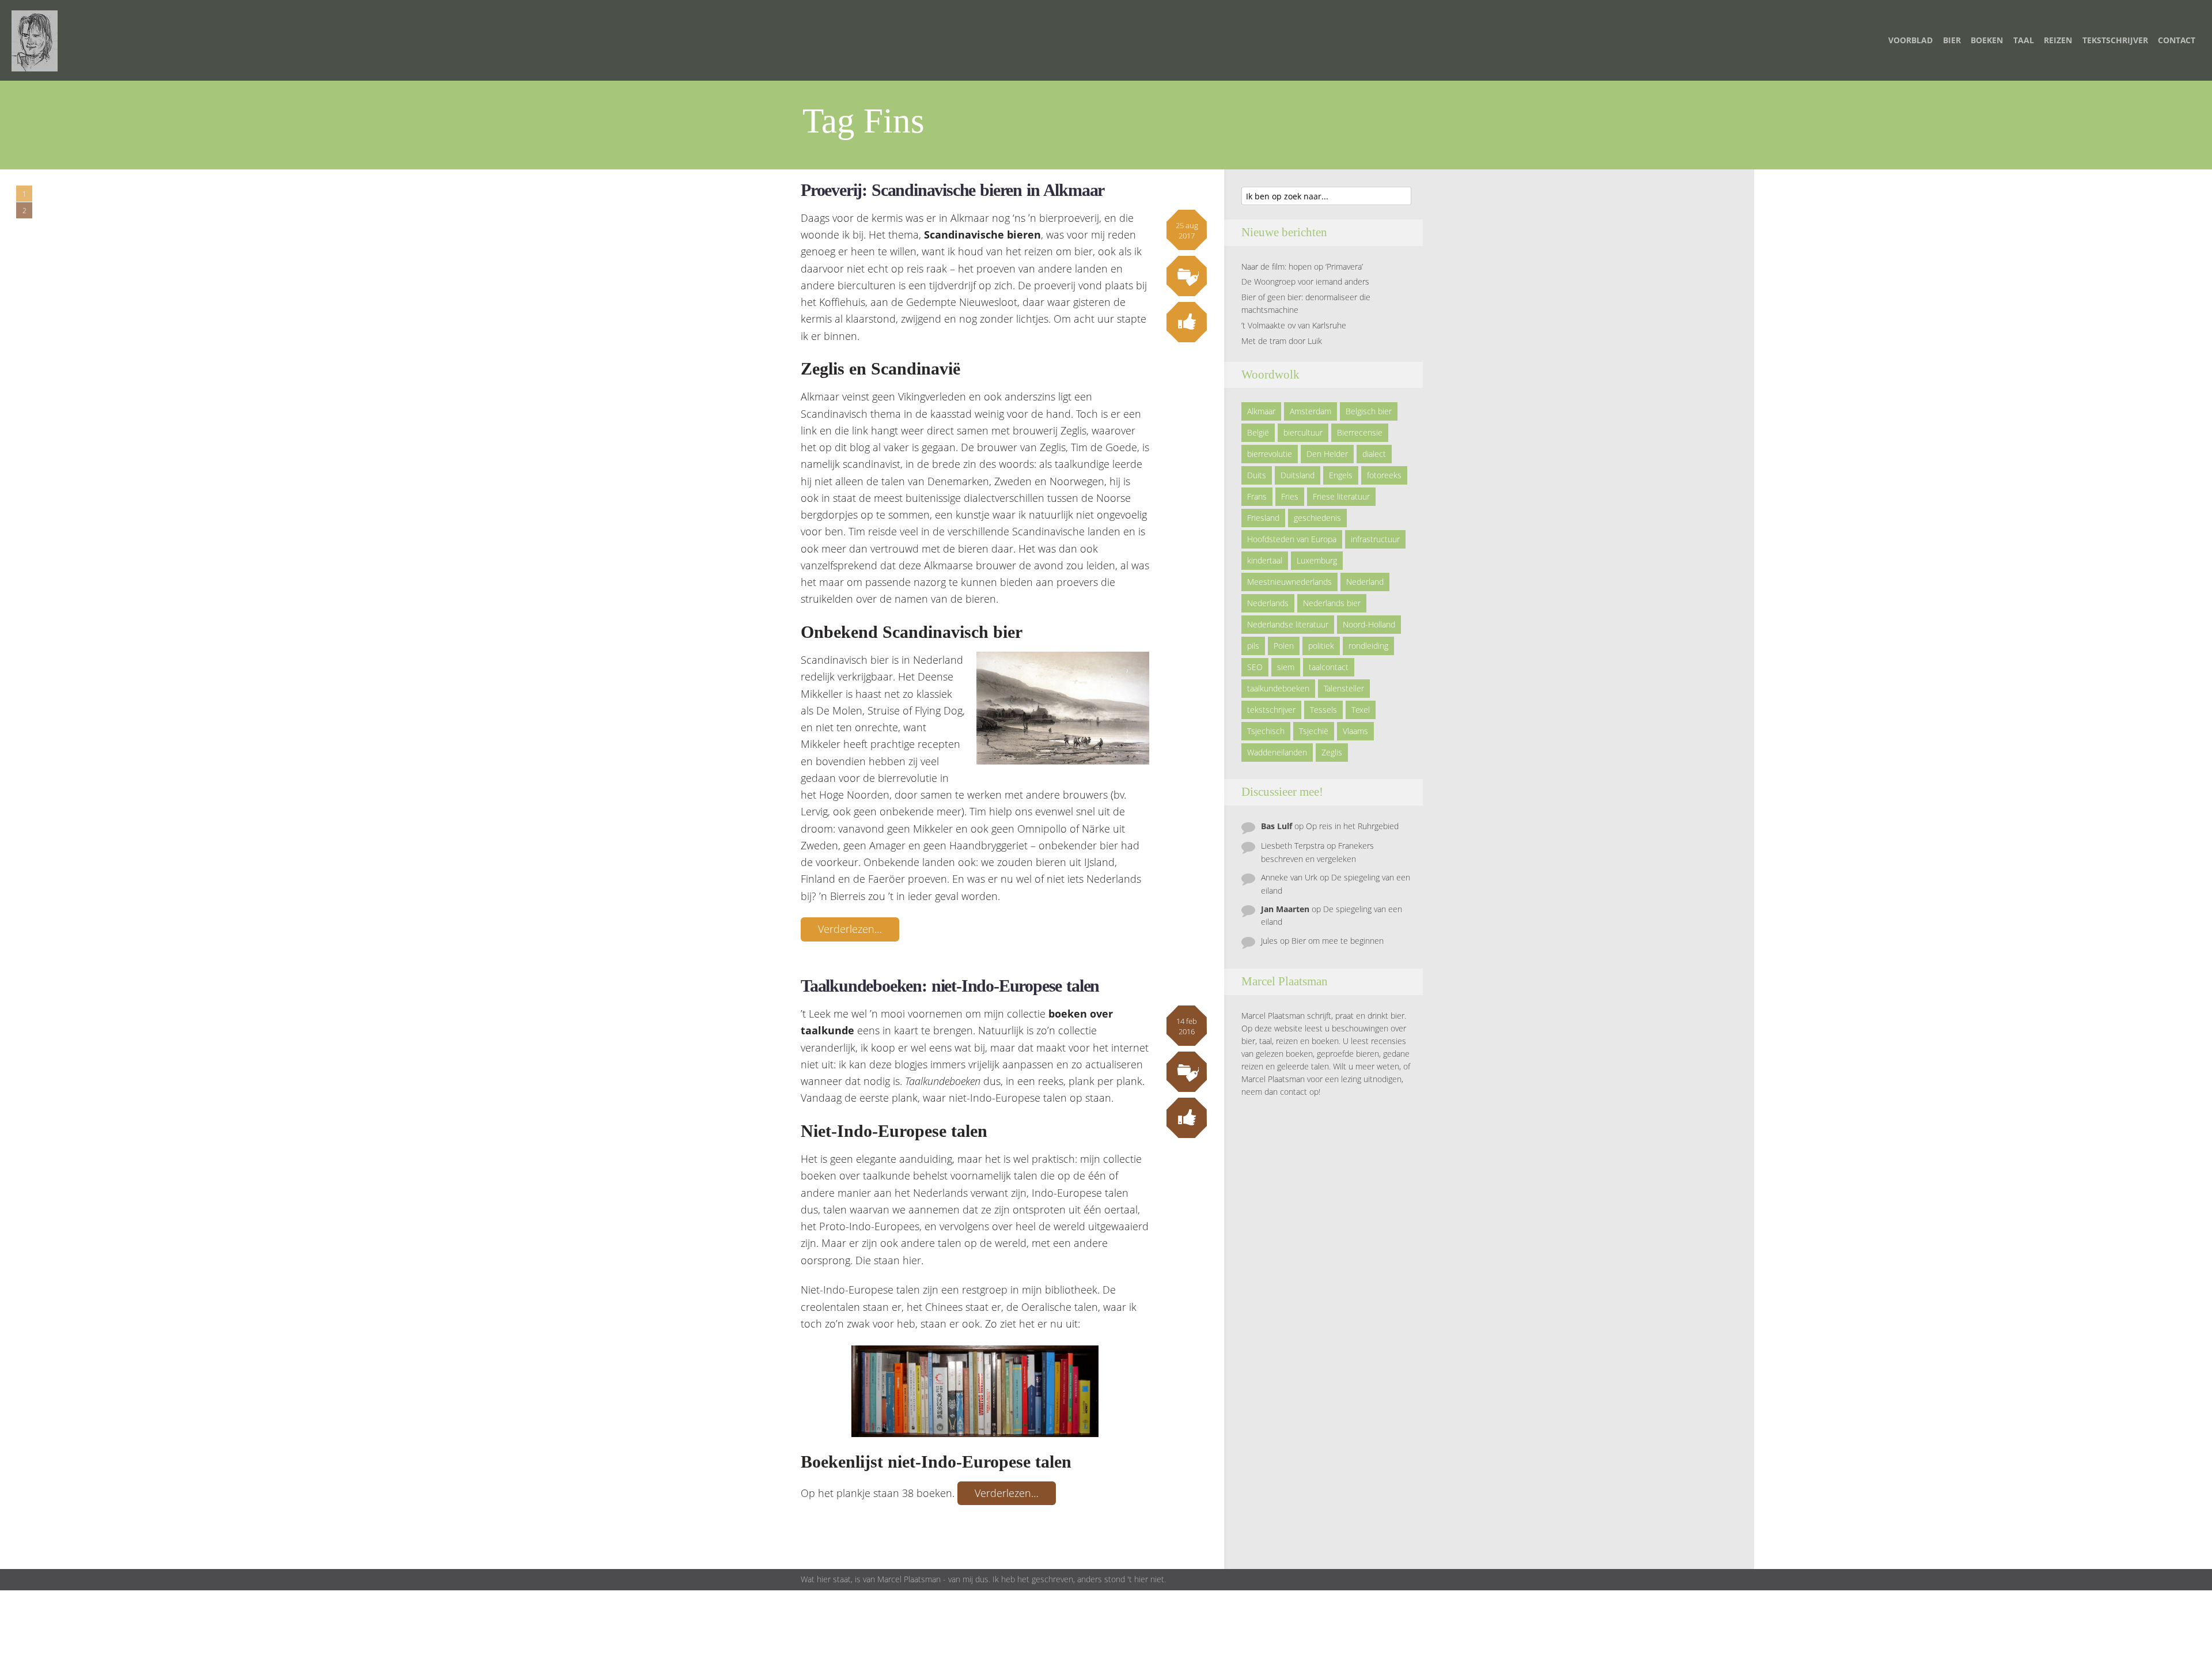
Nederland (1365, 582)
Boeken (1987, 40)
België (1258, 432)
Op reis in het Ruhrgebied (1352, 826)
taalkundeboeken (1278, 688)
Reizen (2058, 40)
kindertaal (1265, 560)
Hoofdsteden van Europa (1292, 539)
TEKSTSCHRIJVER (2115, 40)
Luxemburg (1317, 560)
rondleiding (1368, 646)
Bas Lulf (1277, 826)
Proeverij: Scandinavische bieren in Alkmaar (952, 190)
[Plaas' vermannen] (35, 40)
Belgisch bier (1369, 411)
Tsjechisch (1266, 731)
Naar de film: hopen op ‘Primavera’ (1302, 266)
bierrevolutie (1270, 454)
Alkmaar (1261, 411)
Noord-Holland (1369, 624)
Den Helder (1327, 454)
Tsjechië (1314, 731)
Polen (1284, 646)
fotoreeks (1384, 475)
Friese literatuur (1341, 496)
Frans (1257, 496)
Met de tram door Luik (1282, 341)
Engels (1341, 475)
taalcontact (1329, 667)
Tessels (1323, 710)
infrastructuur (1375, 539)
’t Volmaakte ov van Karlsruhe (1294, 325)
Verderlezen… (850, 929)
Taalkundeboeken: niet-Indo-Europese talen (950, 986)
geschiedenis (1317, 518)
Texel (1361, 710)
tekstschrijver (1271, 710)
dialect (1374, 454)
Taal (2024, 40)
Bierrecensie (1360, 432)
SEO (1255, 667)
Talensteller (1344, 688)
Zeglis (1332, 752)
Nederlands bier (1332, 603)
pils (1253, 646)
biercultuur (1303, 432)
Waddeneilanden (1277, 752)
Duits (1257, 475)
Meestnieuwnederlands (1289, 582)
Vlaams (1355, 731)
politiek (1321, 646)
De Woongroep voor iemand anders (1305, 281)
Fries (1290, 496)
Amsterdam (1310, 411)
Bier (1952, 40)
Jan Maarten (1285, 909)
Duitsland (1298, 475)
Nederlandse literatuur (1288, 624)
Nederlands (1268, 603)
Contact (2177, 40)
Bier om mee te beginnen (1338, 941)
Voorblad (1910, 40)
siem (1286, 667)
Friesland (1263, 518)
